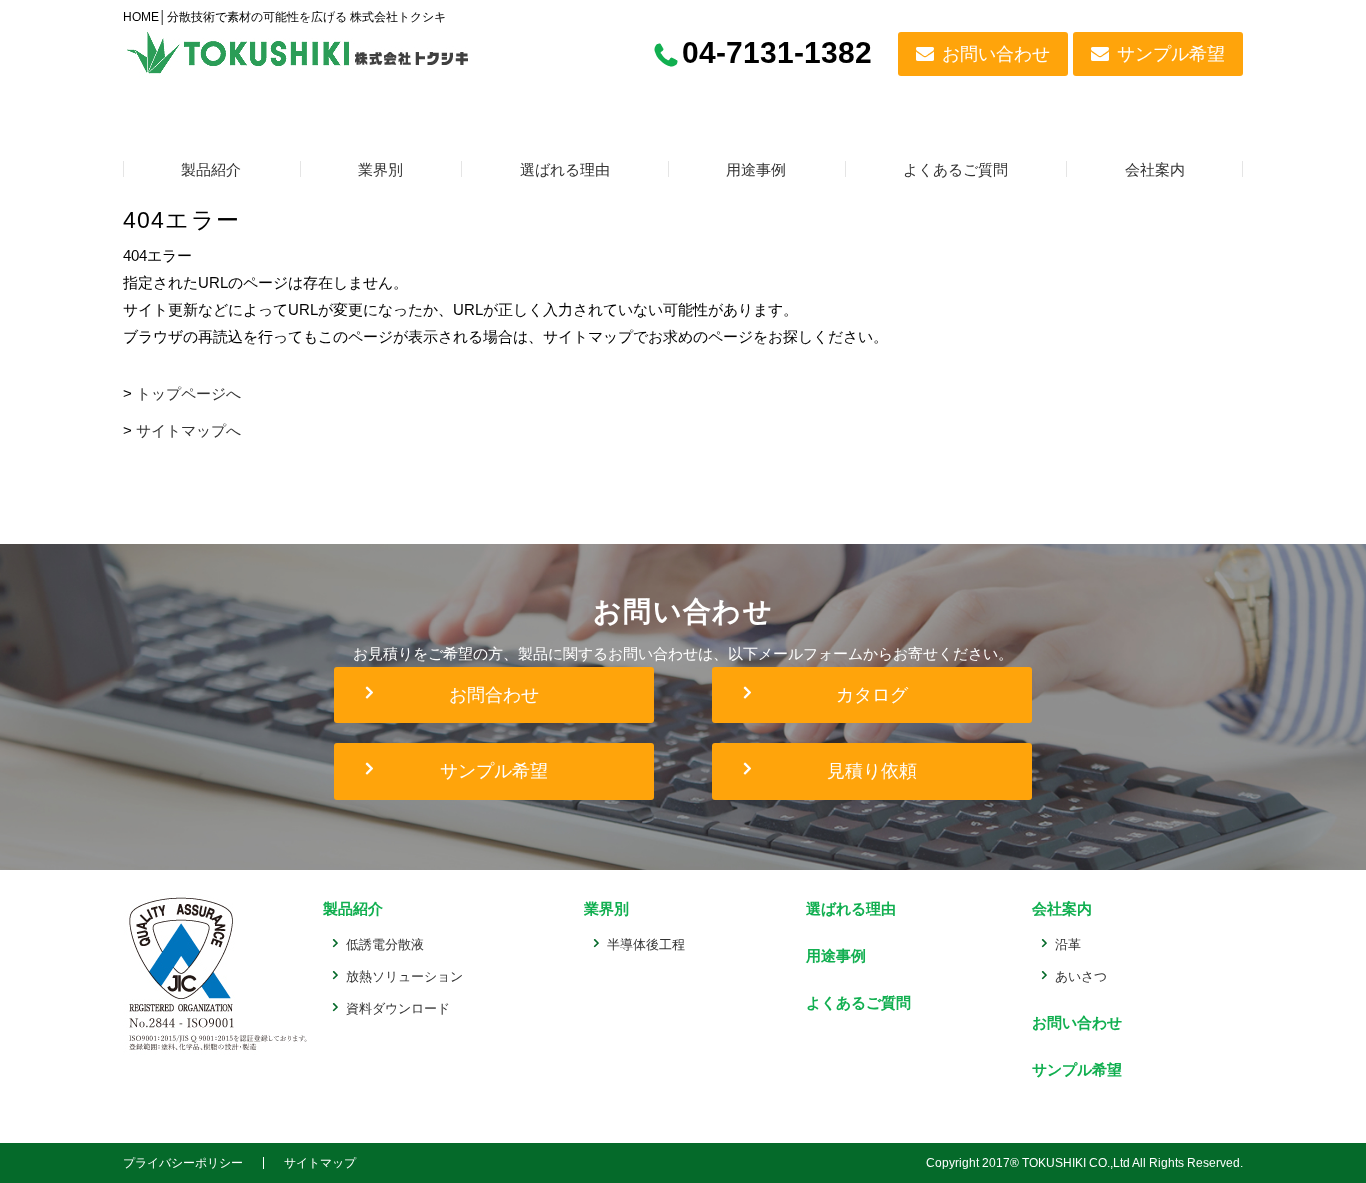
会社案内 (1155, 169)
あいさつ (1081, 976)
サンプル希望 (1171, 54)
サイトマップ (320, 1163)
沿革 (1068, 944)
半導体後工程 (646, 944)
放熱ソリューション (404, 976)
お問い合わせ (996, 54)
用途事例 (756, 169)
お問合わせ (494, 695)
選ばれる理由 (565, 169)
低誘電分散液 (385, 944)
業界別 (380, 169)
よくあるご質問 (955, 169)
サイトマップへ (188, 430)
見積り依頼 (872, 771)
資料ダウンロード (398, 1008)
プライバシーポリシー (183, 1163)
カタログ (872, 695)
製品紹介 (211, 169)
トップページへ (188, 393)
